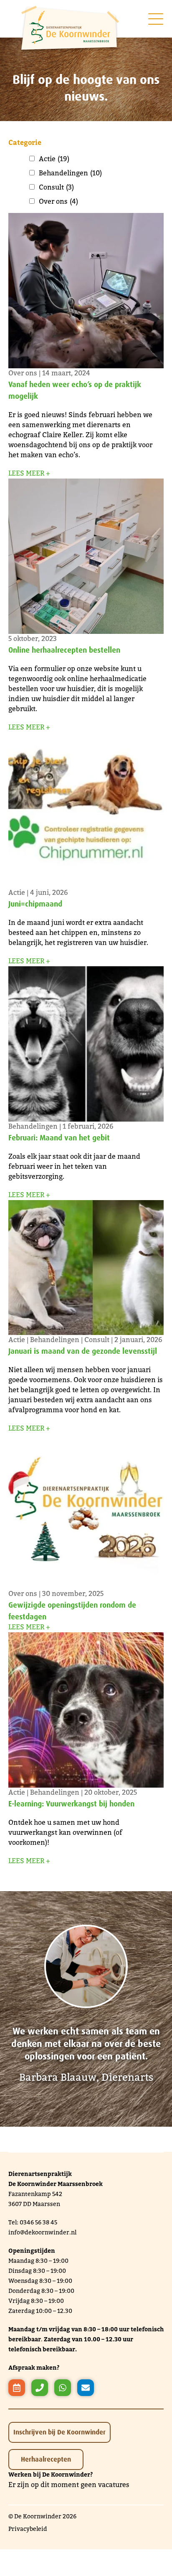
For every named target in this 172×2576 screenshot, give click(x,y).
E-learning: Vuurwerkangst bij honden (71, 1803)
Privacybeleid (28, 2529)
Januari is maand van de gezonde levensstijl (83, 1351)
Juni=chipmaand (35, 904)
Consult (56, 187)
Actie (54, 159)
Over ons (58, 202)
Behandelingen (70, 173)
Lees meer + (29, 473)
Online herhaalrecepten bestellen (64, 650)
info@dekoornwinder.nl (42, 2233)
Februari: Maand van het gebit (59, 1137)
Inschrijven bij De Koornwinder (59, 2432)
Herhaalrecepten (46, 2459)
